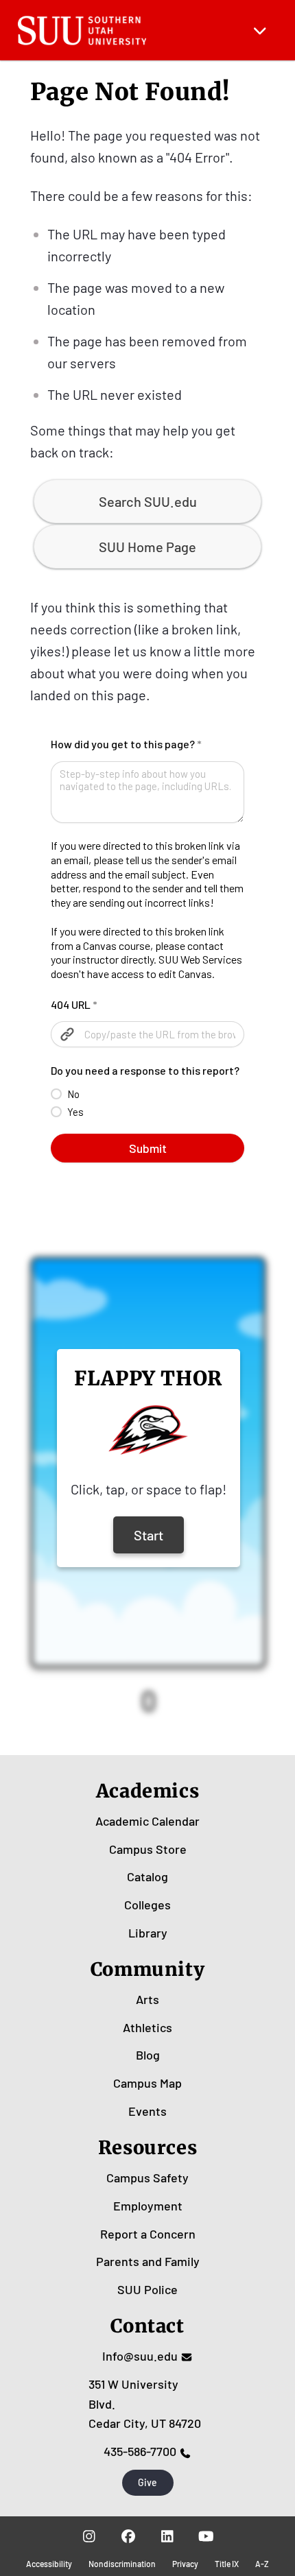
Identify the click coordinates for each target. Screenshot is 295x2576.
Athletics (147, 2027)
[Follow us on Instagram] (89, 2536)
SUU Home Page (147, 547)
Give (147, 2482)
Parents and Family (148, 2261)
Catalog (147, 1876)
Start (149, 1535)
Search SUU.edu (148, 501)
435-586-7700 (140, 2451)
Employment (148, 2206)
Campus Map (147, 2083)
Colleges (147, 1905)
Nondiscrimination (122, 2564)
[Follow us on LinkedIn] (167, 2536)
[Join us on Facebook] (128, 2536)
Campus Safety (147, 2178)
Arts (147, 1999)
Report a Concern (148, 2234)
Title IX (227, 2564)
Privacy (185, 2564)
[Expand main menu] (260, 30)
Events (147, 2111)
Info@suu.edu (140, 2356)
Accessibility (49, 2564)
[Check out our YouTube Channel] (206, 2536)
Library (148, 1933)
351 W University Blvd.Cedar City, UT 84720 (145, 2404)
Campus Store (148, 1849)
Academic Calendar (147, 1821)
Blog (148, 2055)
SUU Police (147, 2289)
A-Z (262, 2564)
